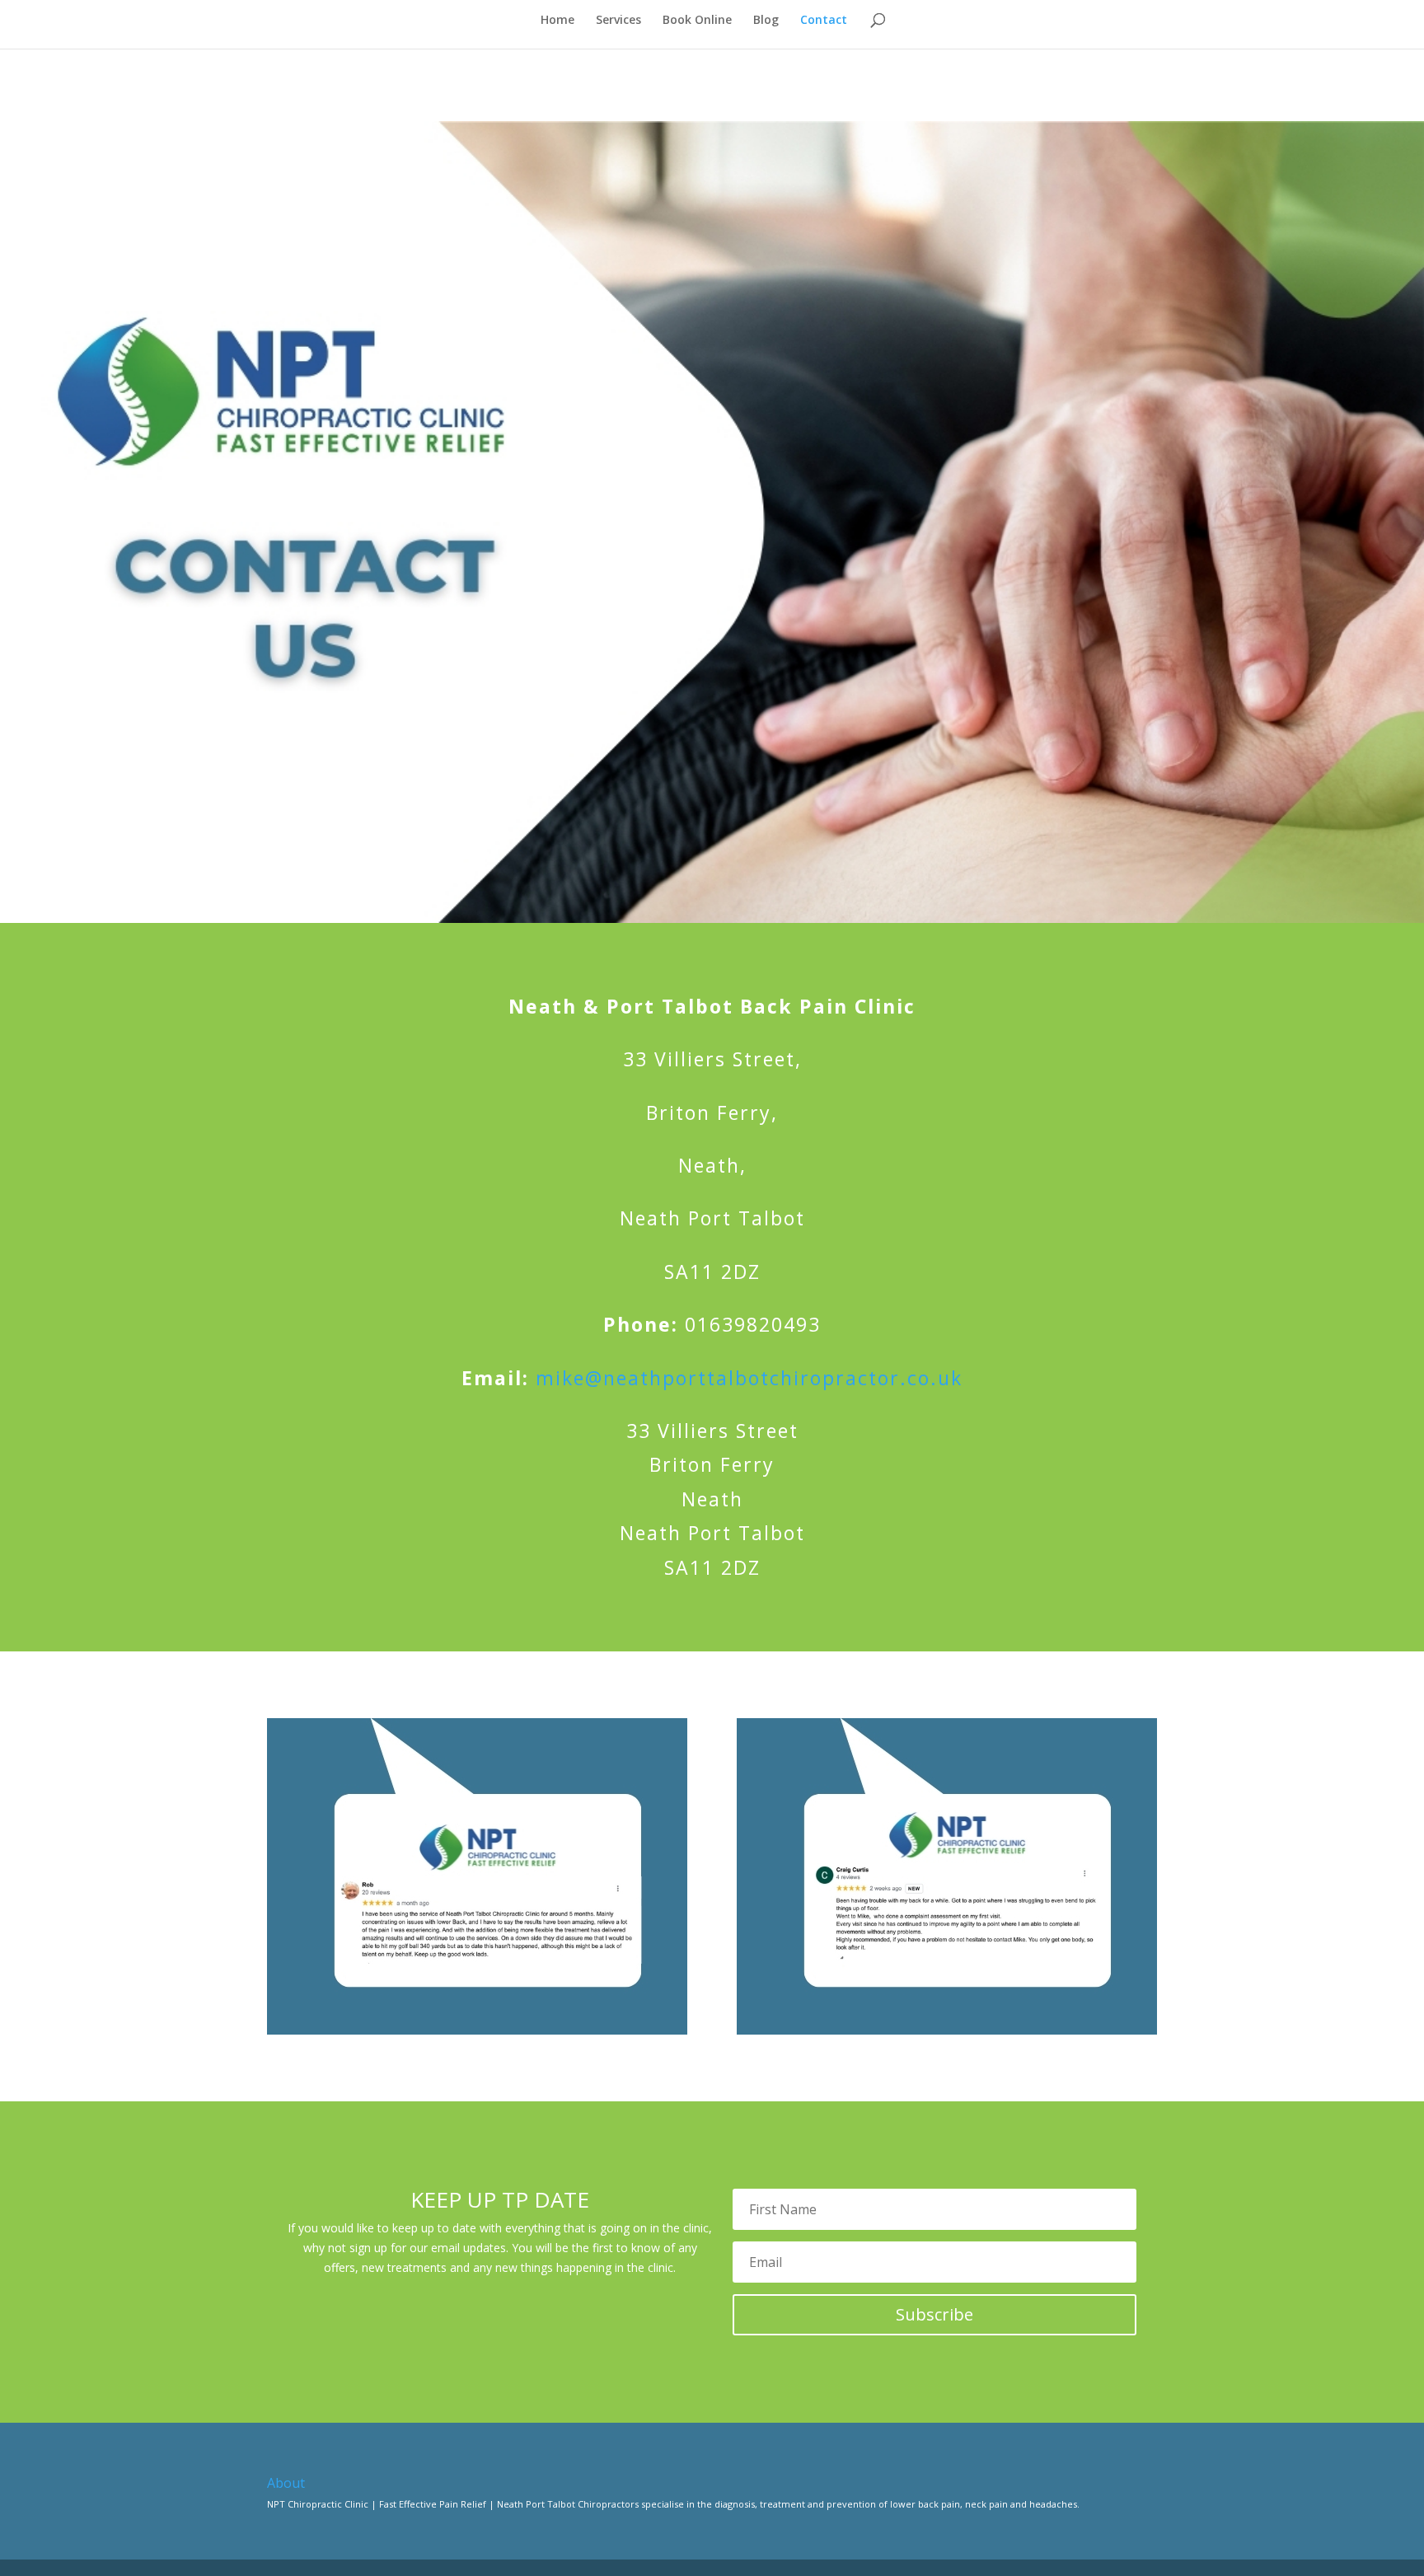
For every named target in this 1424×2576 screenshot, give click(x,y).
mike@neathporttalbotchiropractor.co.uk (749, 1378)
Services (618, 21)
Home (557, 21)
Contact (824, 21)
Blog (766, 21)
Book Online (697, 21)
